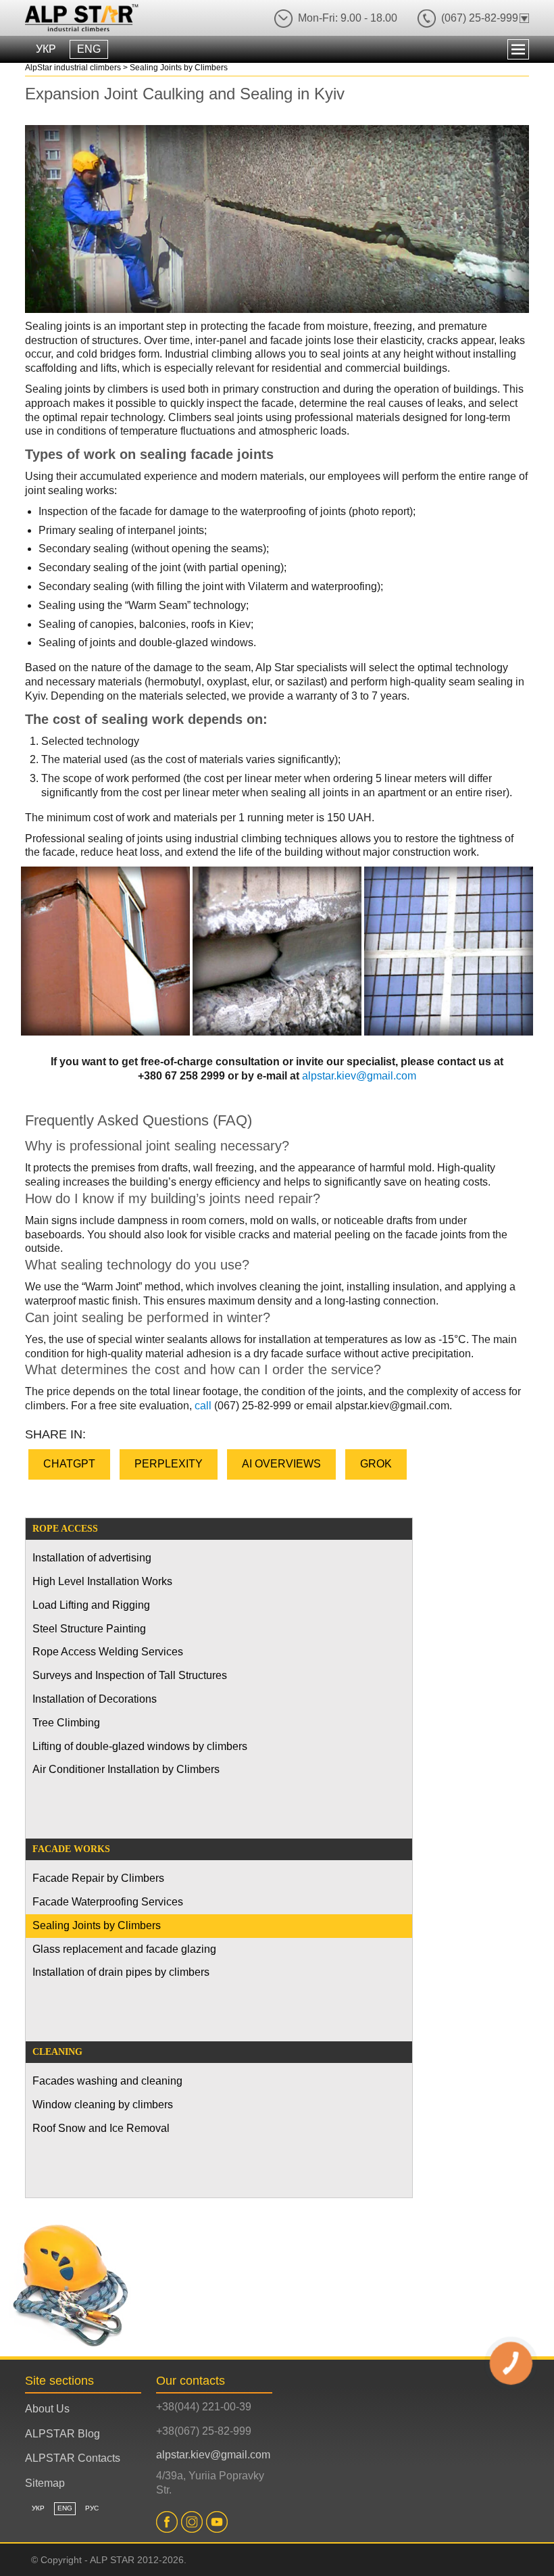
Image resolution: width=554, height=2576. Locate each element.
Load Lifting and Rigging (91, 1605)
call (203, 1406)
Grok (376, 1464)
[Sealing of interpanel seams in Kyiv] (105, 951)
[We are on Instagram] (194, 2522)
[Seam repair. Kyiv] (449, 951)
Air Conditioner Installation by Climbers (126, 1769)
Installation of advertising (92, 1558)
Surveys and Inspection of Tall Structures (130, 1675)
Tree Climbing (66, 1723)
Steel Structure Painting (89, 1629)
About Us (47, 2409)
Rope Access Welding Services (108, 1652)
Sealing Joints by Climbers (97, 1925)
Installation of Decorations (95, 1699)
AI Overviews (281, 1464)
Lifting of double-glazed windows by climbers (140, 1746)
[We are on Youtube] (219, 2522)
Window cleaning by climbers (103, 2105)
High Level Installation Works (102, 1581)
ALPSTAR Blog (62, 2434)
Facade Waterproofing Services (108, 1902)
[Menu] (518, 49)
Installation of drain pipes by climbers (121, 1972)
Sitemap (45, 2483)
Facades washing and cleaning (107, 2081)
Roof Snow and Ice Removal (101, 2128)
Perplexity (169, 1464)
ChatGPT (69, 1464)
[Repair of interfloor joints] (277, 951)
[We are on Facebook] (169, 2522)
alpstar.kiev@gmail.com (359, 1076)
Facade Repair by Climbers (98, 1878)
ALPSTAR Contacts (73, 2458)
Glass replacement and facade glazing (124, 1949)
